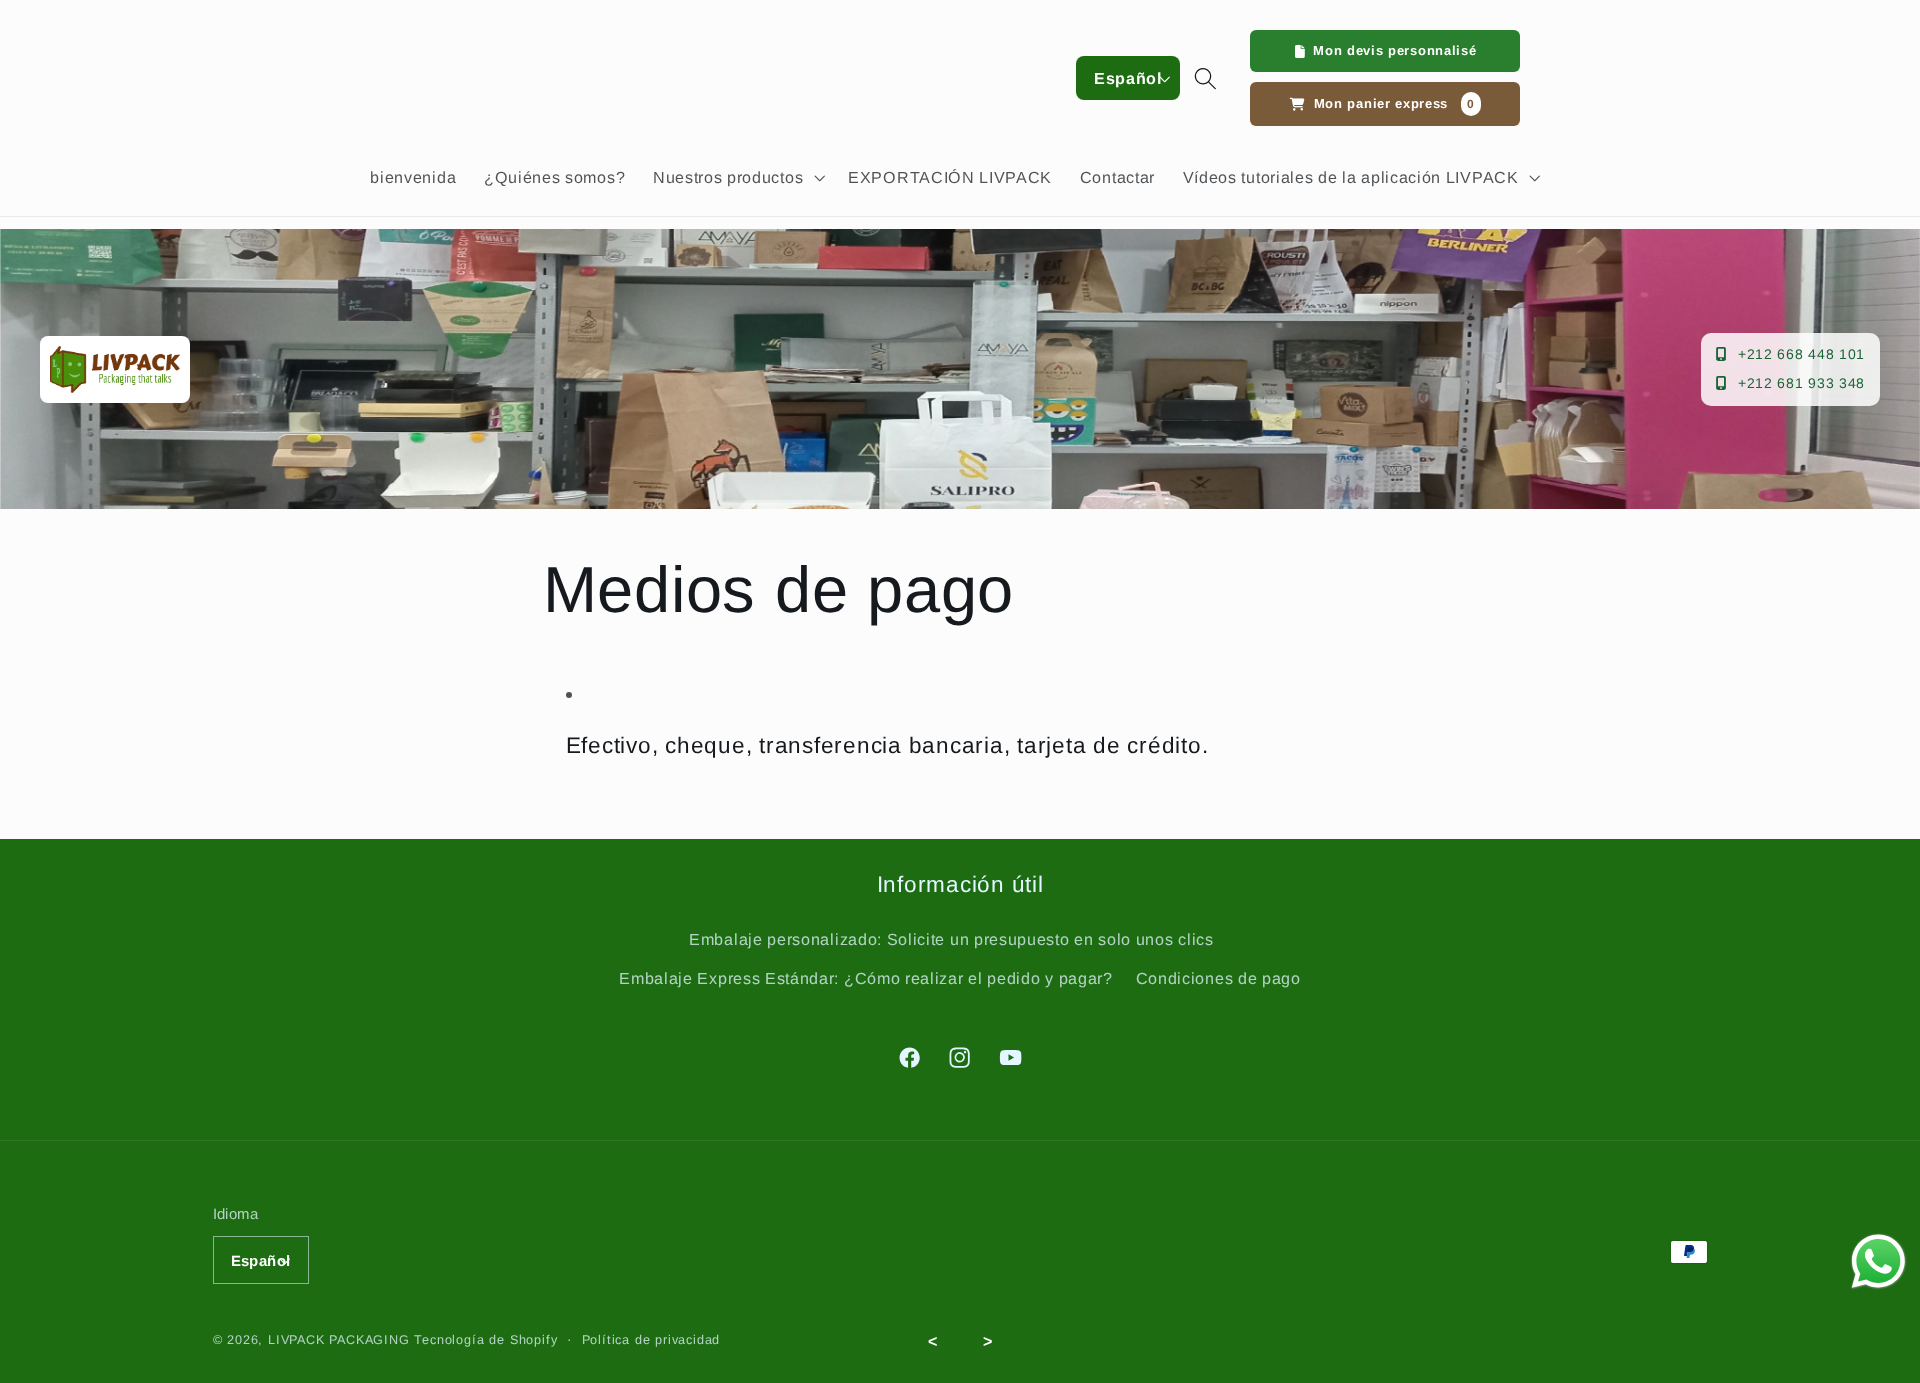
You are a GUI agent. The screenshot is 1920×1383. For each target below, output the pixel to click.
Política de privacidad (651, 1340)
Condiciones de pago (1218, 978)
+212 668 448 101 (1801, 354)
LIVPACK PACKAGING (341, 1340)
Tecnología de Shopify (485, 1340)
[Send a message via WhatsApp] (1878, 1261)
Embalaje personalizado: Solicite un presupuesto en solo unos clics (951, 939)
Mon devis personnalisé (1394, 50)
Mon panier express (1394, 103)
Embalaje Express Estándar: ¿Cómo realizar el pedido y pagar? (865, 978)
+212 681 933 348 (1801, 383)
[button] (736, 177)
